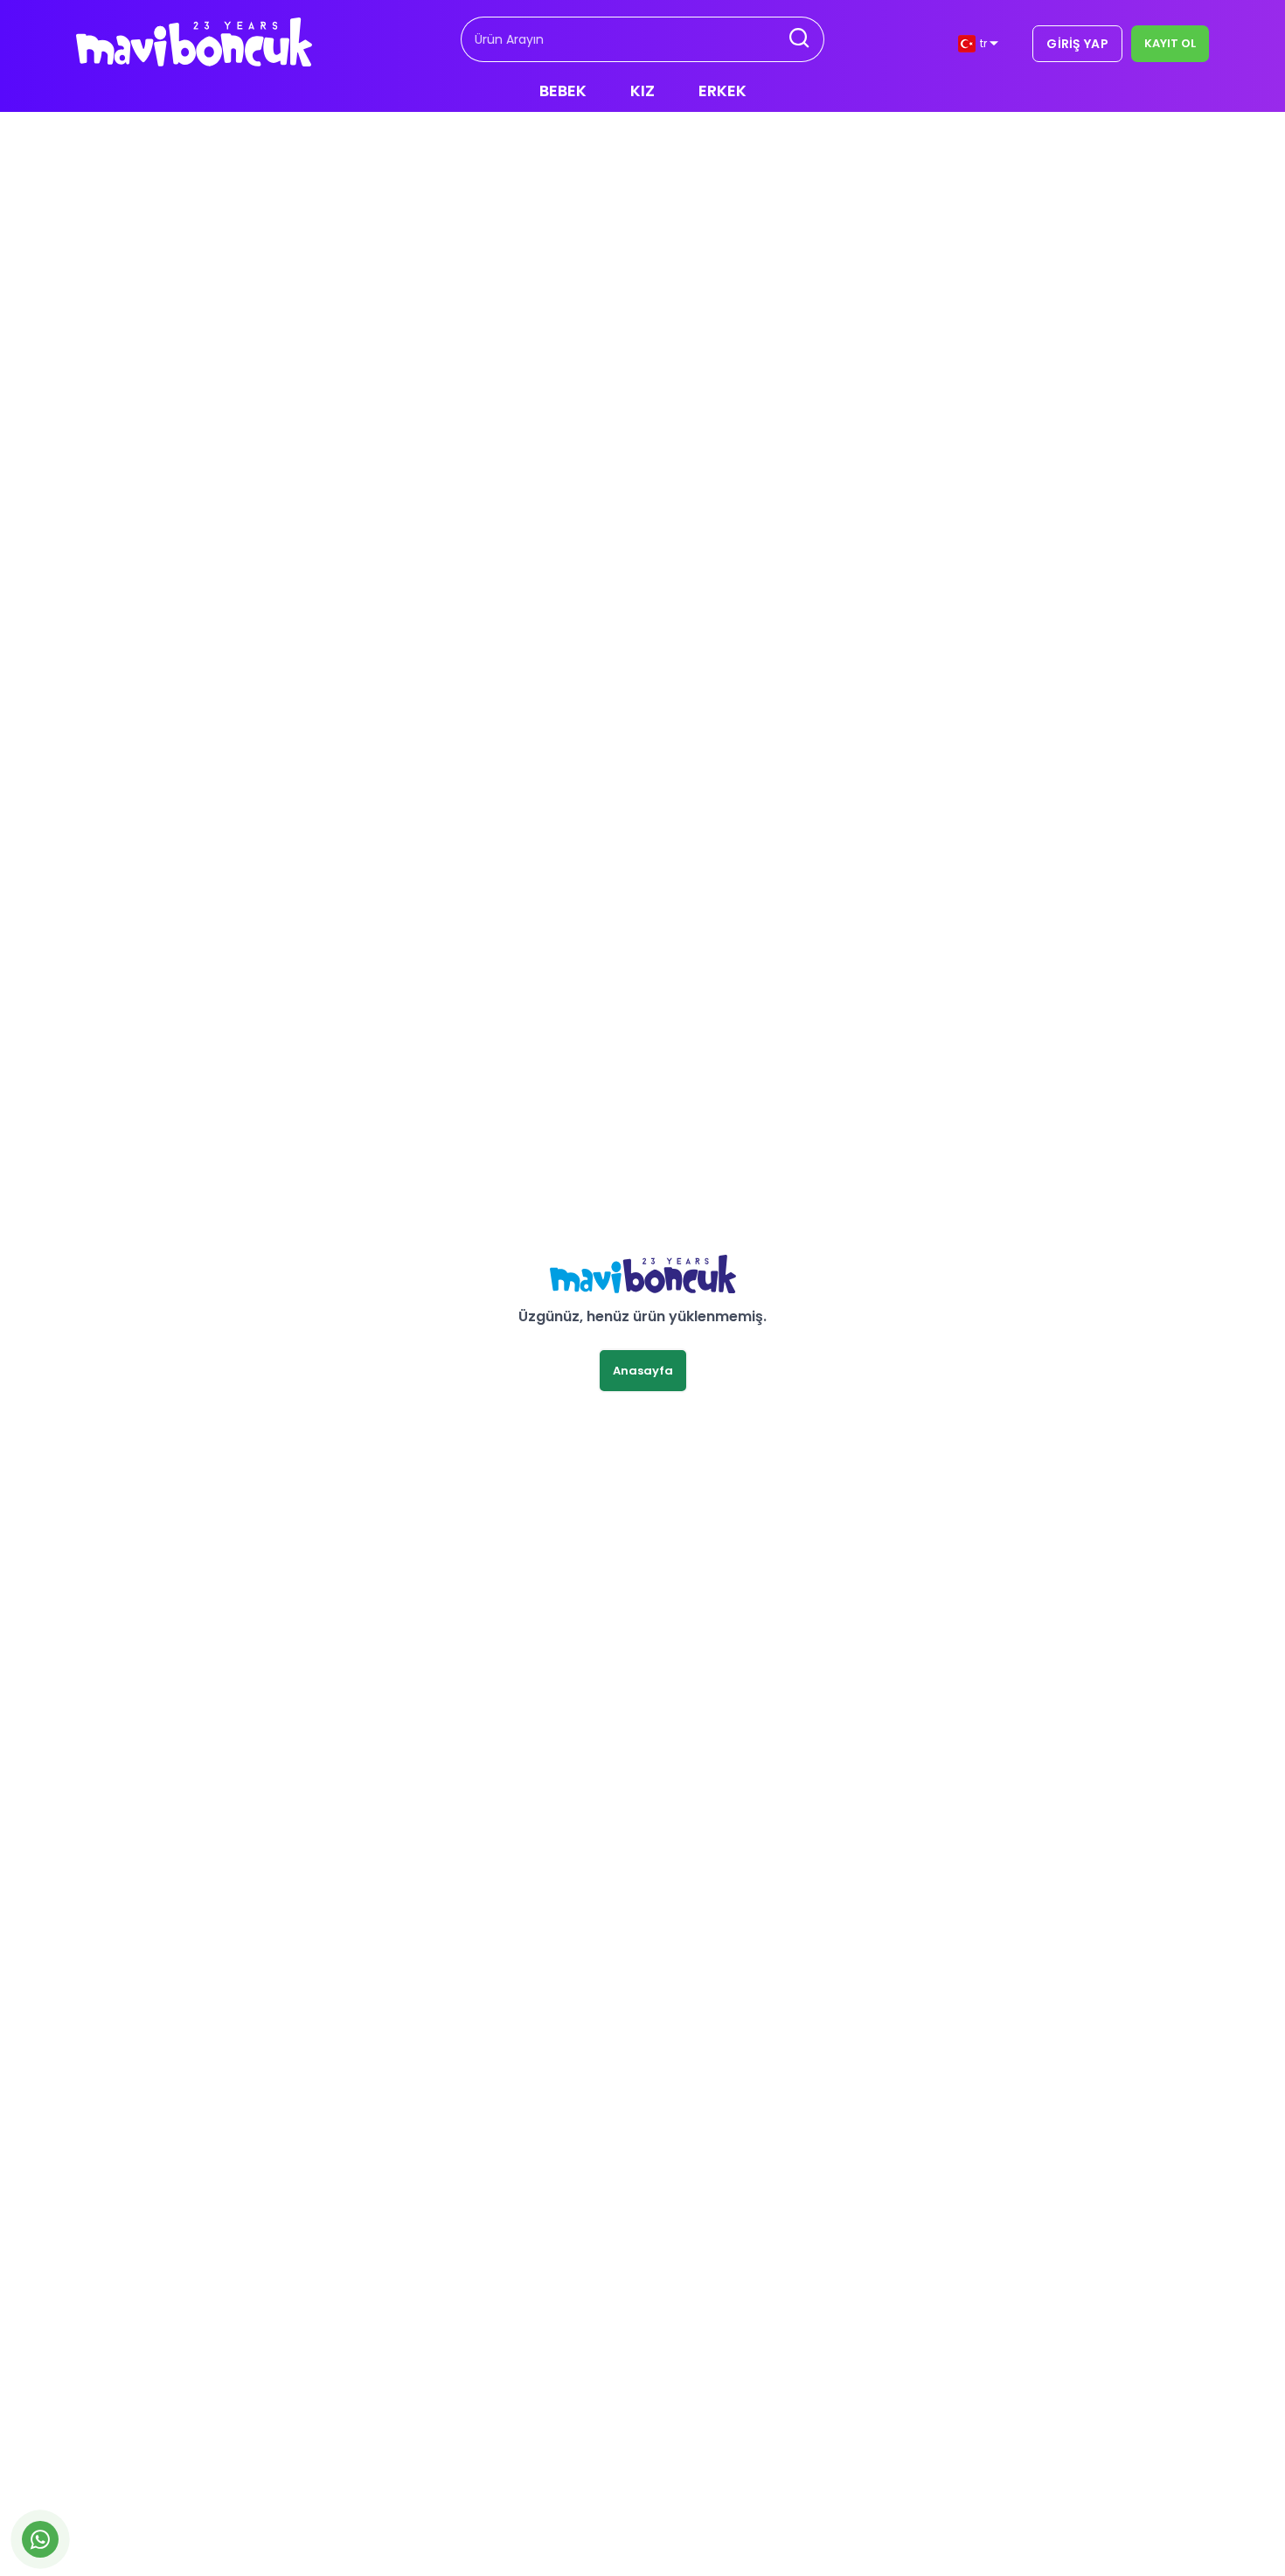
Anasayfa (643, 1371)
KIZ (642, 91)
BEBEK (563, 91)
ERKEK (722, 91)
